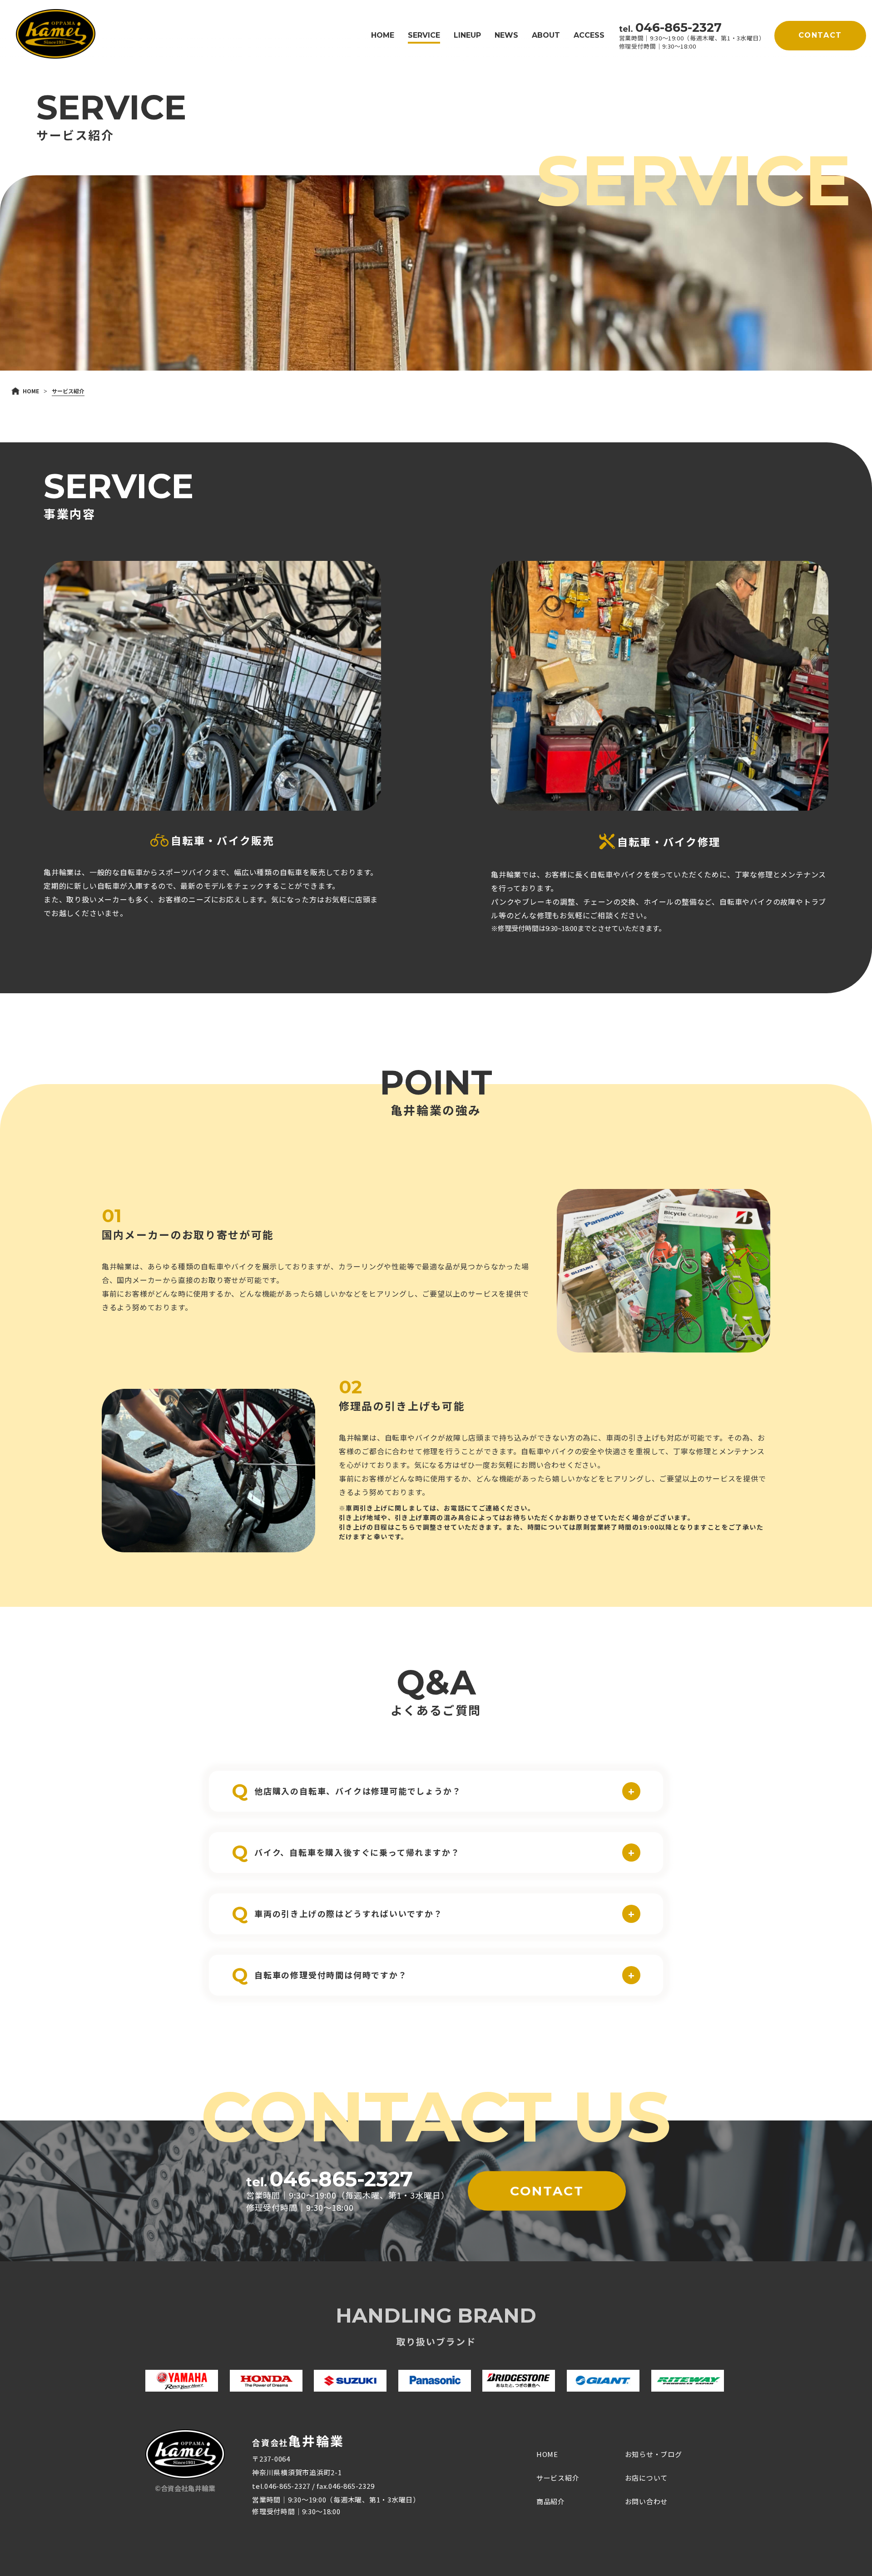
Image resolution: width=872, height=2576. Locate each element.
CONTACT (820, 35)
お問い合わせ (647, 2501)
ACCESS (589, 35)
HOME (383, 35)
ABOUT (546, 35)
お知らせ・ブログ (654, 2454)
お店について (647, 2478)
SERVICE (424, 35)
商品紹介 (551, 2501)
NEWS (506, 35)
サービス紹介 (558, 2478)
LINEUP (467, 35)
